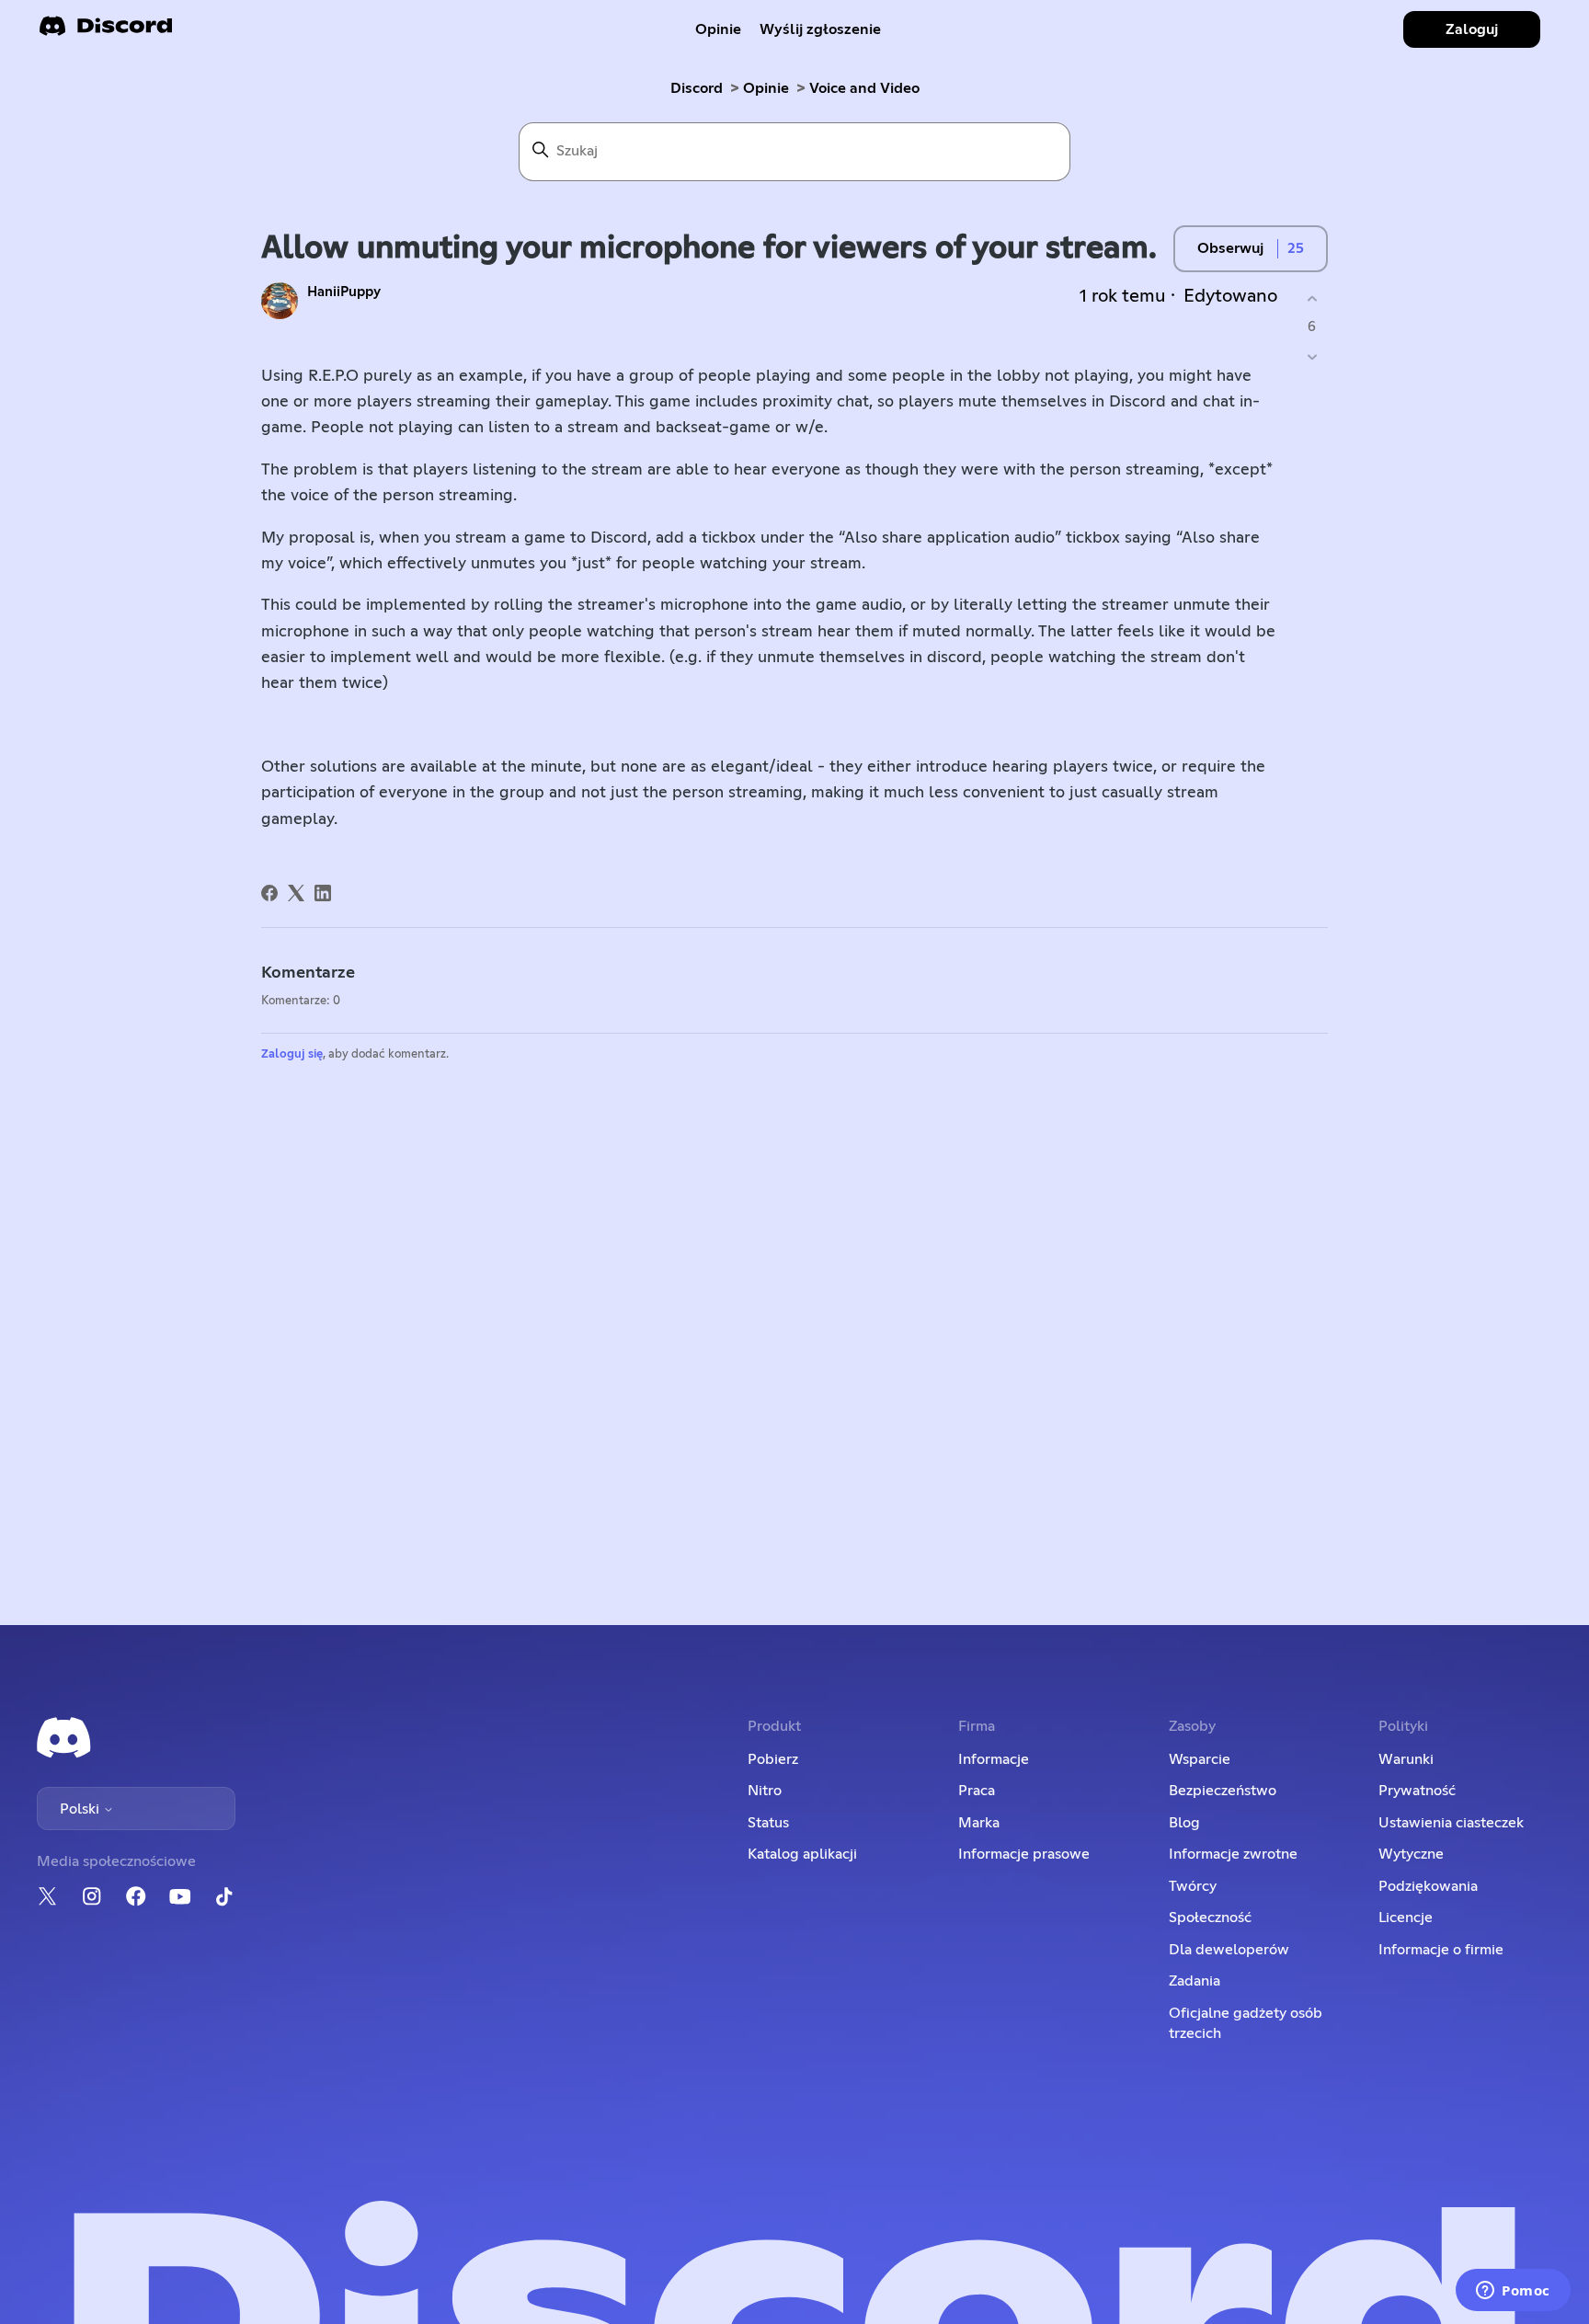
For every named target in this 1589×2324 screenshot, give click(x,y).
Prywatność (1417, 1791)
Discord (697, 88)
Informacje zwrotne (1233, 1854)
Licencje (1406, 1918)
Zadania (1195, 1981)
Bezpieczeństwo (1223, 1791)
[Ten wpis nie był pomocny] (1312, 357)
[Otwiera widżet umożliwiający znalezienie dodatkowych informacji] (1513, 2292)
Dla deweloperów (1229, 1950)
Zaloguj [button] (1472, 29)
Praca (977, 1791)
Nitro (765, 1791)
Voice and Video (864, 88)
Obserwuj (1230, 248)
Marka (979, 1823)
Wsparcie (1200, 1759)
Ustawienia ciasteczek (1451, 1823)
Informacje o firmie (1441, 1950)
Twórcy (1193, 1886)
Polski (81, 1809)
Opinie (718, 29)
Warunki (1406, 1759)
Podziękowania (1428, 1886)
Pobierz (773, 1759)
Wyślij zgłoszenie (820, 29)
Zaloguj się (292, 1054)
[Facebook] (269, 893)
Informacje (994, 1759)
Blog (1184, 1823)
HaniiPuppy (344, 292)
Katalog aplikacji (802, 1854)
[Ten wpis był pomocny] (1312, 298)
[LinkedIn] (323, 893)
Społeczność (1210, 1918)
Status (768, 1823)
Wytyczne (1411, 1854)
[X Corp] (296, 893)
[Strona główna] (106, 32)
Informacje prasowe (1024, 1854)
